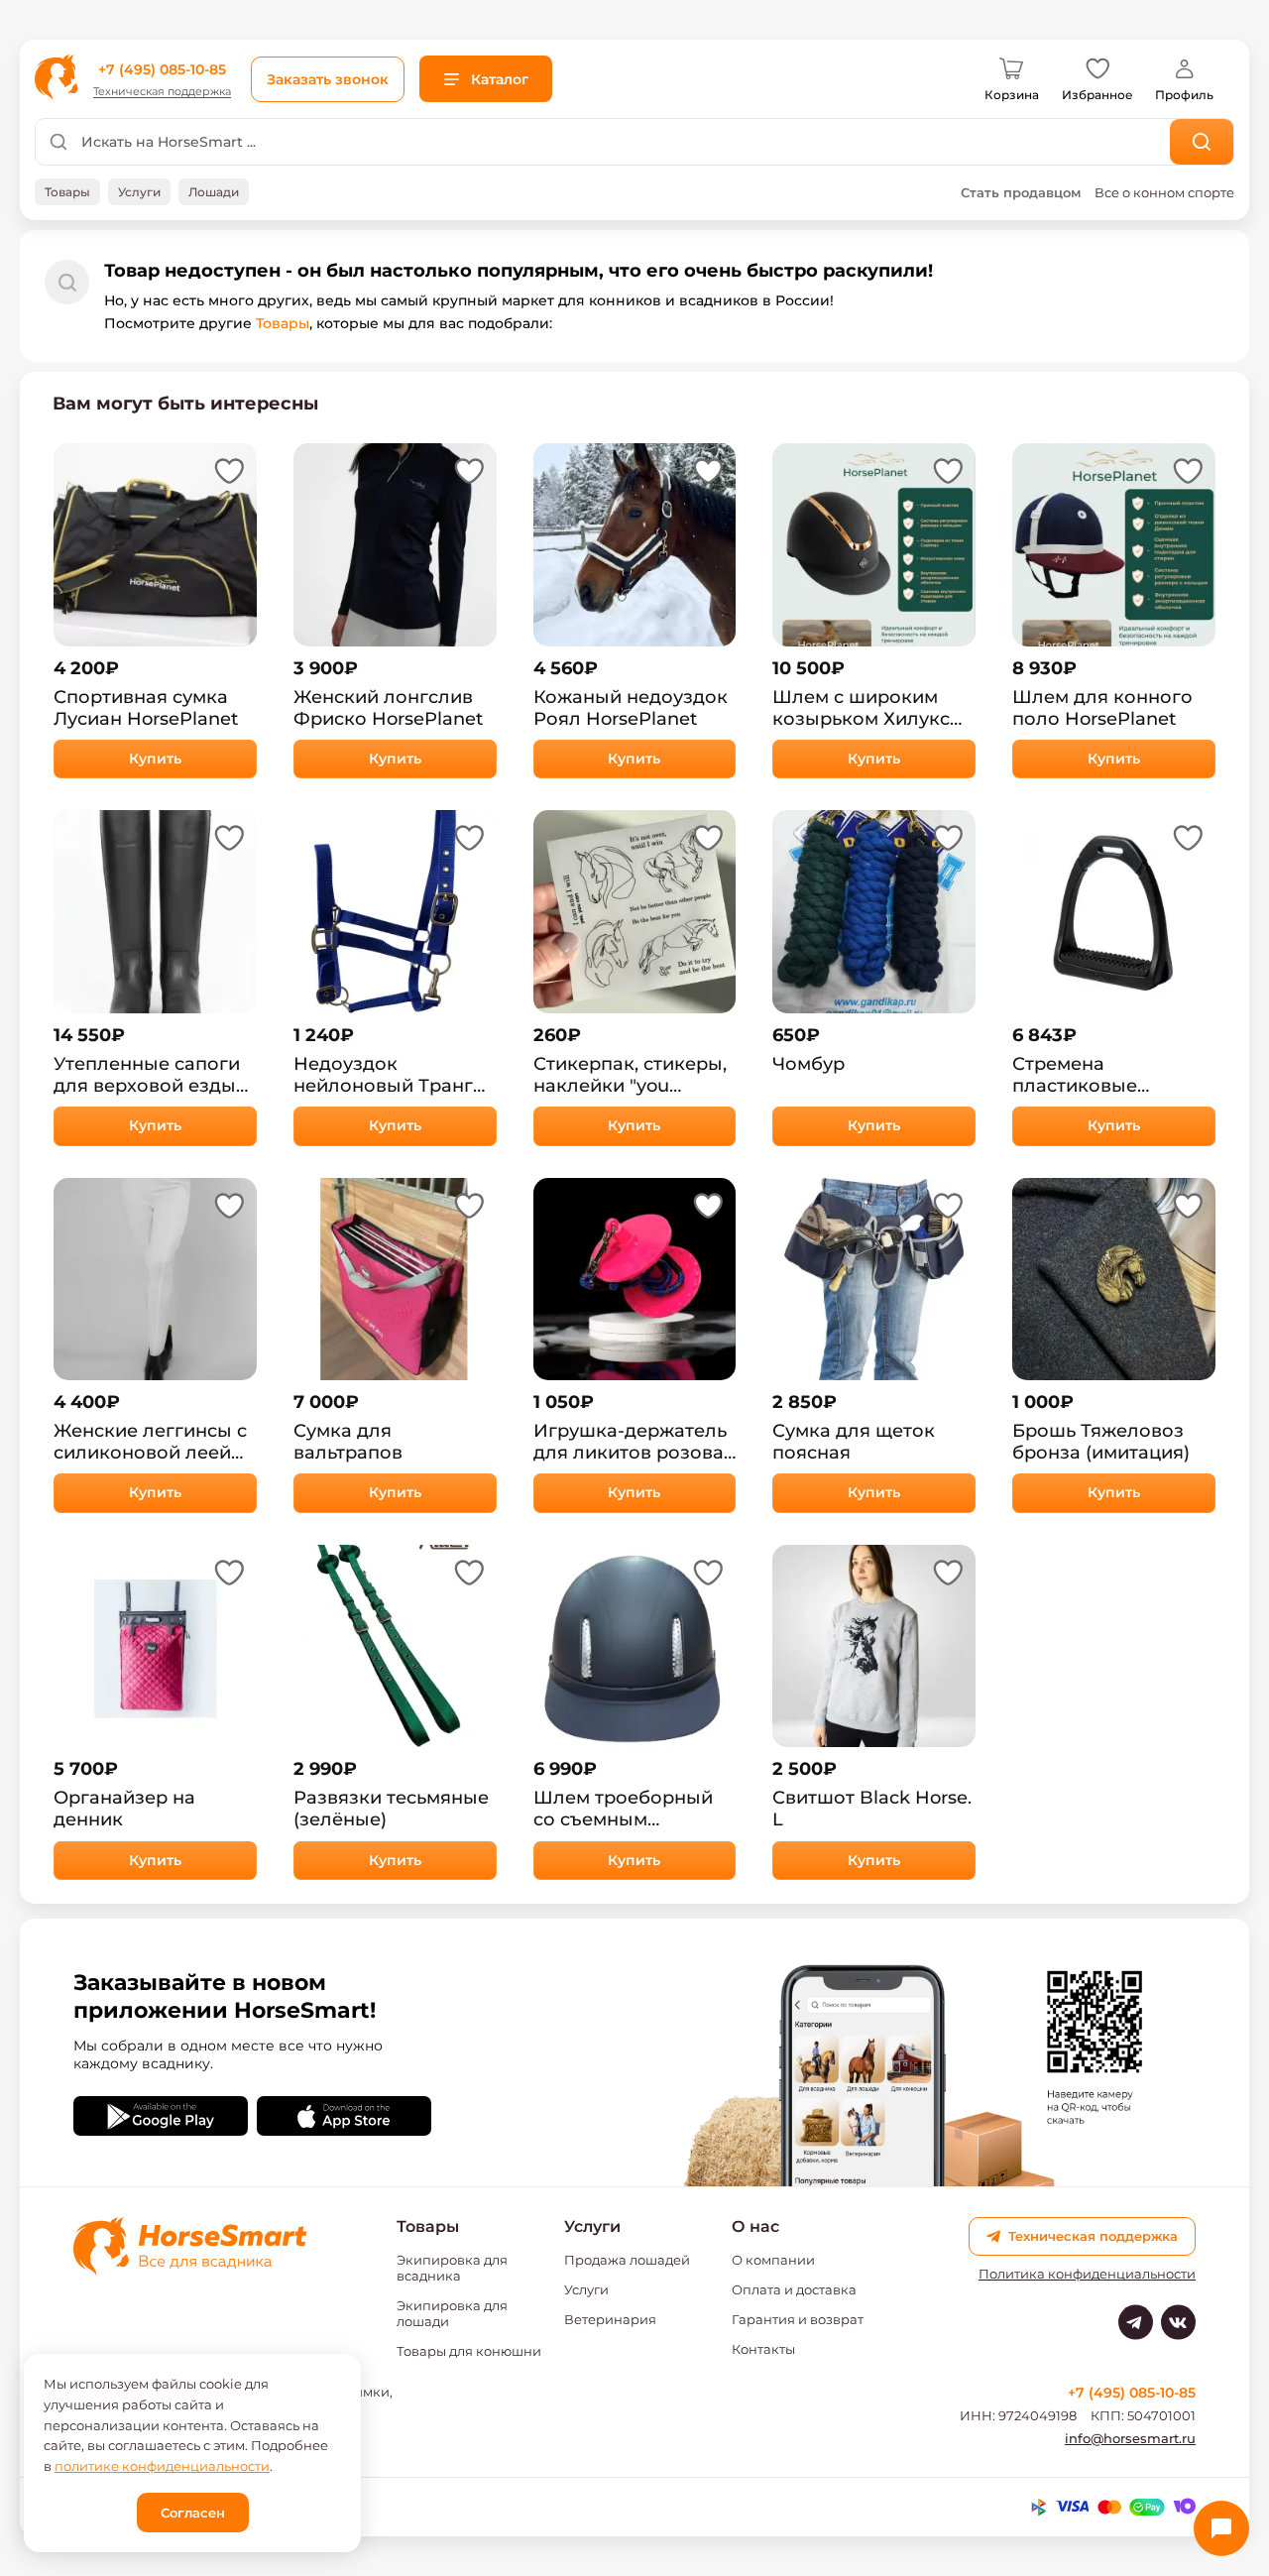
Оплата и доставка (794, 2289)
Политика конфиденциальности (1087, 2274)
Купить (155, 759)
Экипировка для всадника (452, 2268)
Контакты (763, 2349)
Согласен (193, 2513)
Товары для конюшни (469, 2351)
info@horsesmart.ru (1130, 2438)
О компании (773, 2260)
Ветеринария (610, 2319)
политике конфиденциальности (162, 2466)
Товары (283, 323)
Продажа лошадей (627, 2260)
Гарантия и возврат (798, 2319)
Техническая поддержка (162, 92)
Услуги (586, 2289)
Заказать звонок (328, 79)
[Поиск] (1202, 142)
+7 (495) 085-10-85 (162, 69)
